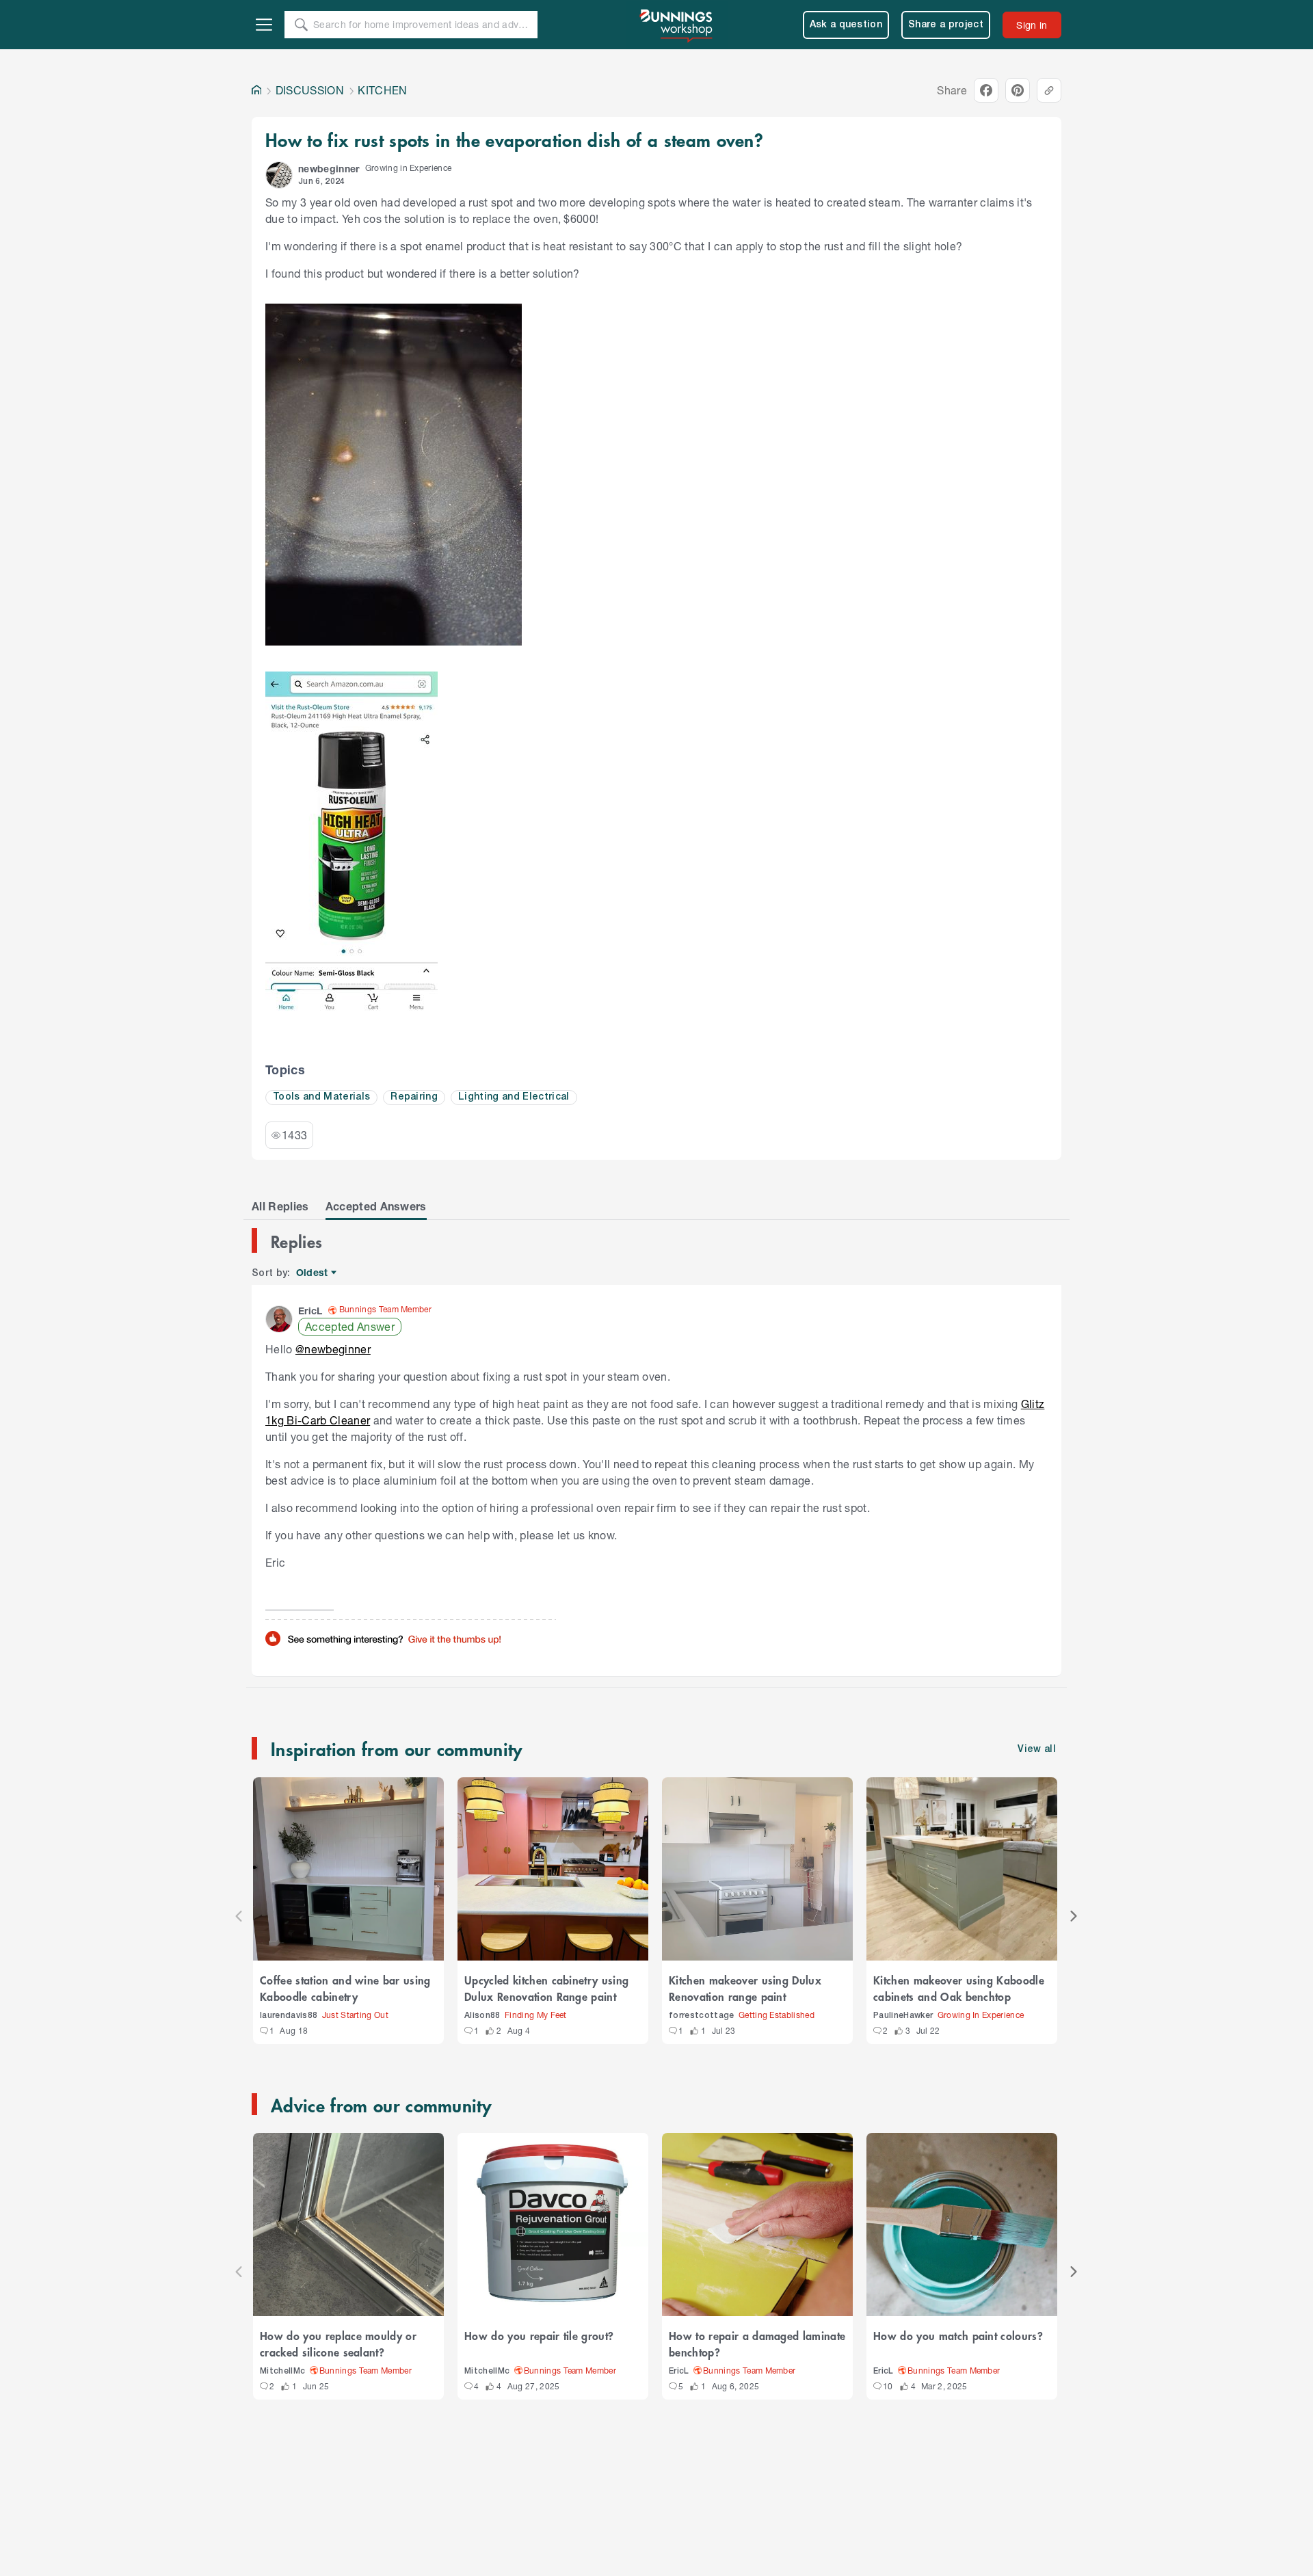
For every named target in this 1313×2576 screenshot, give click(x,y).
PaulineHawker (903, 2016)
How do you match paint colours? (958, 2335)
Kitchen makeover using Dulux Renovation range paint (745, 1988)
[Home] (256, 90)
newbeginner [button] (329, 169)
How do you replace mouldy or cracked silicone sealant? (338, 2343)
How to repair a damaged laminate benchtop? (757, 2343)
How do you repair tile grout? (539, 2335)
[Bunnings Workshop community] (677, 25)
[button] (279, 175)
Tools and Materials (321, 1097)
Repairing (414, 1097)
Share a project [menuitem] (946, 25)
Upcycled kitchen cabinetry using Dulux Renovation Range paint (546, 1988)
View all (1037, 1750)
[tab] (280, 1206)
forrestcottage (702, 2016)
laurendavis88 (289, 2016)
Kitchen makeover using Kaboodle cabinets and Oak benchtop (959, 1988)
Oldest (313, 1273)
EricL (679, 2371)
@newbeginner (333, 1349)
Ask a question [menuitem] (846, 25)
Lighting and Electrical (514, 1097)
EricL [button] (310, 1311)
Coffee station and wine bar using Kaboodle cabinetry (345, 1988)
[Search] (301, 25)
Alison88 (482, 2016)
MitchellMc (282, 2371)
